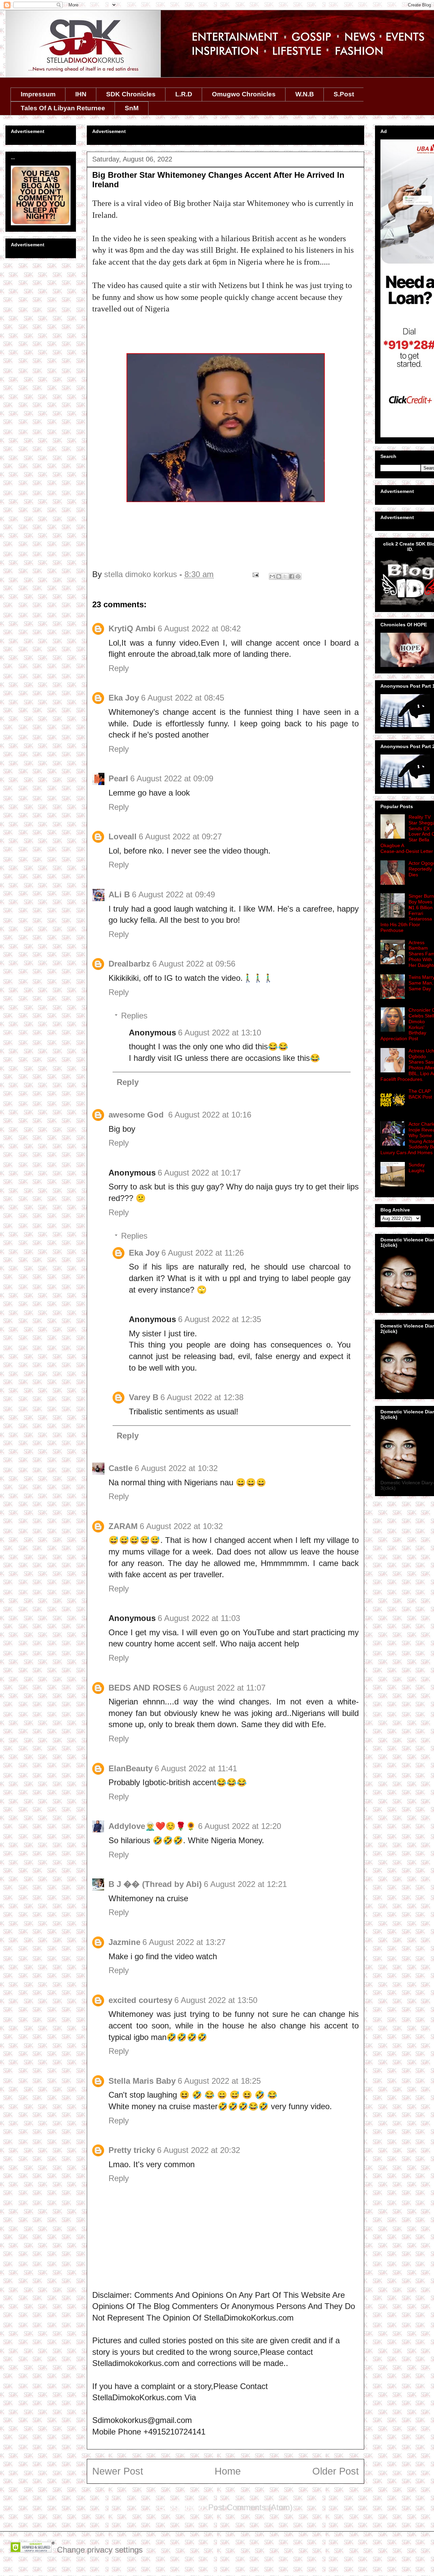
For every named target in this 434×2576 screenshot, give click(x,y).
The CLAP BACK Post (420, 1094)
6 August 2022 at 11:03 (199, 1618)
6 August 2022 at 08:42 (199, 628)
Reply (119, 668)
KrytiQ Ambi (132, 628)
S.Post (344, 94)
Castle (121, 1468)
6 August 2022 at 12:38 (202, 1397)
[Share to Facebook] (292, 576)
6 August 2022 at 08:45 (183, 698)
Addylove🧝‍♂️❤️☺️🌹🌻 (152, 1826)
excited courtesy (140, 2000)
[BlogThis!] (279, 576)
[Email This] (272, 576)
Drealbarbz (129, 964)
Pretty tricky (132, 2150)
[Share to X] (285, 576)
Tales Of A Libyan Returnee (63, 108)
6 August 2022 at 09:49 (173, 894)
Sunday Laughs (417, 1168)
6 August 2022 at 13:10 (220, 1033)
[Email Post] (255, 574)
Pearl (118, 778)
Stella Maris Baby (142, 2081)
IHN (81, 94)
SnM (132, 108)
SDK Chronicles (131, 94)
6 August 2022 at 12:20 (240, 1826)
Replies (134, 1016)
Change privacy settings (100, 2550)
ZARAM (123, 1526)
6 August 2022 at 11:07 (224, 1688)
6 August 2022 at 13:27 (184, 1942)
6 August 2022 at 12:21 (245, 1884)
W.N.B (305, 94)
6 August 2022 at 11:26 (203, 1253)
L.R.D (184, 94)
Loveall (123, 836)
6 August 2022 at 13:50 (216, 2000)
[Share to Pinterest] (298, 576)
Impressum (38, 94)
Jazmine (124, 1942)
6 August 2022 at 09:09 (172, 778)
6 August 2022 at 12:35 (220, 1319)
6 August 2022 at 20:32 (199, 2150)
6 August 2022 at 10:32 (176, 1468)
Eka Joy (124, 698)
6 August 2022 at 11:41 (196, 1768)
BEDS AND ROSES (145, 1688)
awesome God (137, 1115)
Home (228, 2471)
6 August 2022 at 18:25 (219, 2081)
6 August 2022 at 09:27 (180, 836)
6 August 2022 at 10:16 (210, 1115)
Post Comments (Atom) (250, 2507)
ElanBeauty (131, 1768)
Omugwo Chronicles (244, 94)
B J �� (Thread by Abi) (155, 1884)
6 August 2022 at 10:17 (199, 1173)
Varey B (144, 1397)
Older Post (336, 2471)
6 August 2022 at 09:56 (194, 964)
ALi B (119, 894)
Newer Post (118, 2471)
